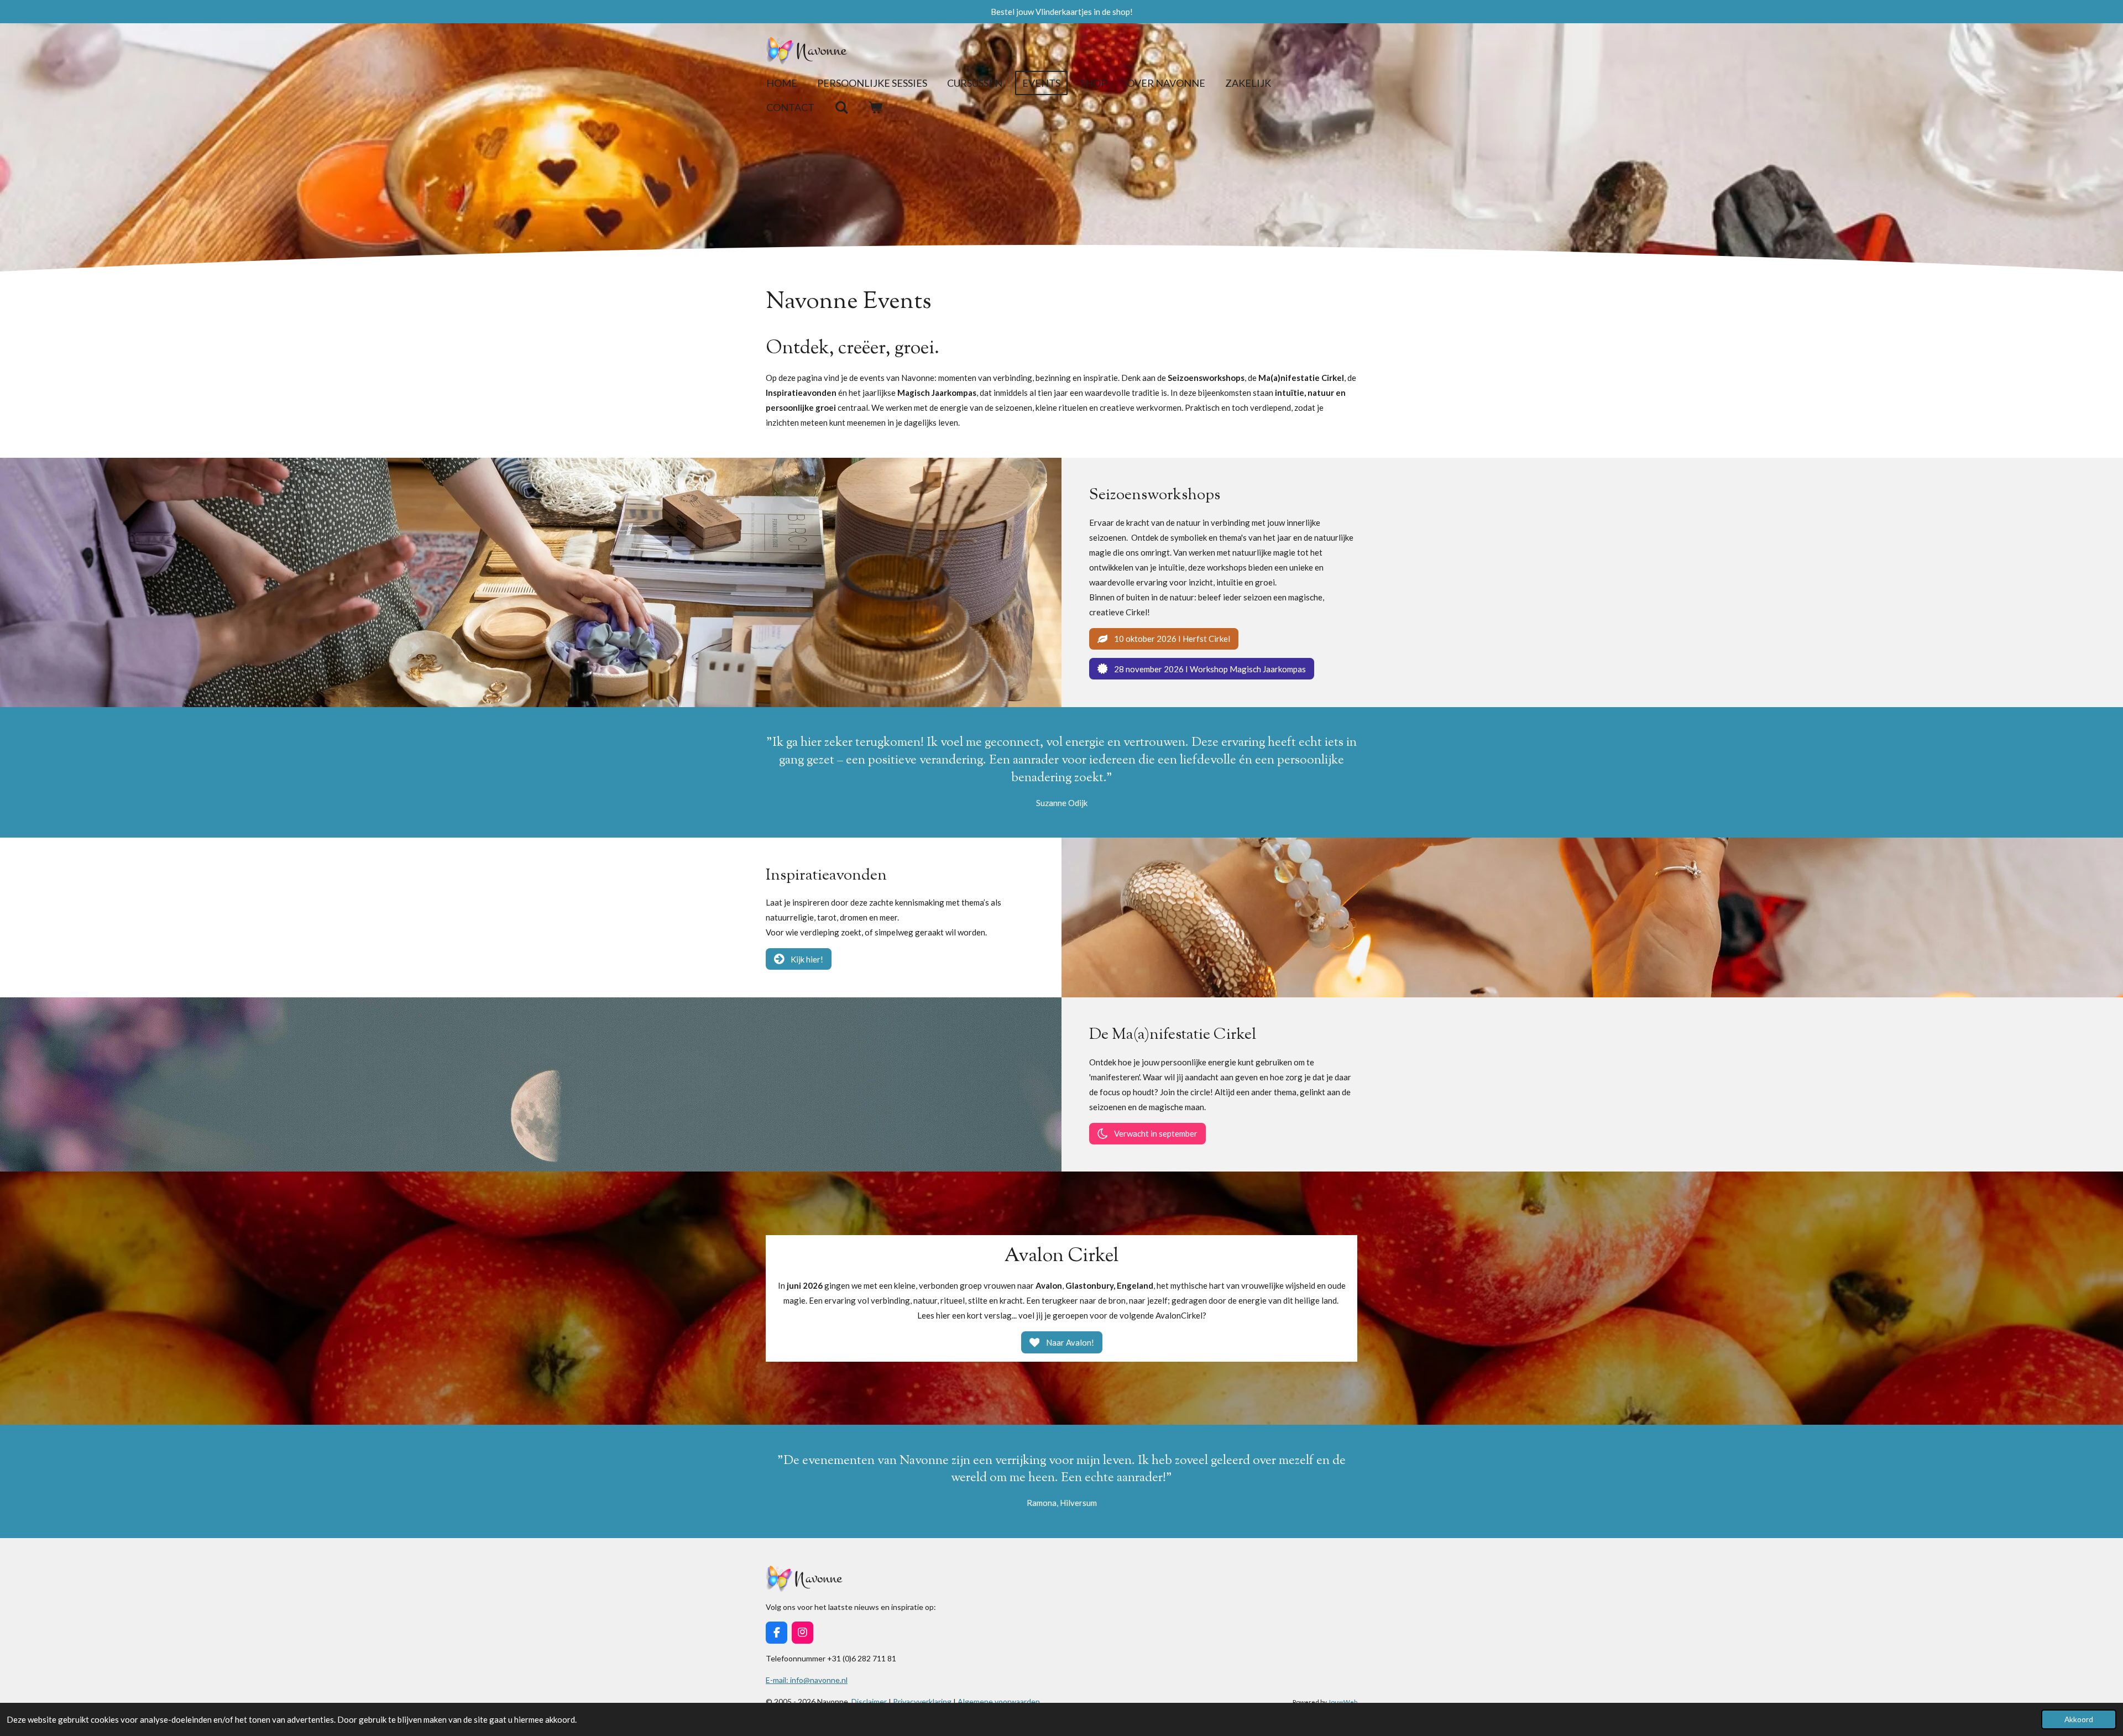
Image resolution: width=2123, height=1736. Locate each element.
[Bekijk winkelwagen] (875, 108)
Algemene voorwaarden (999, 1701)
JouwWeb (1343, 1702)
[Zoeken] (841, 108)
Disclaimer (870, 1701)
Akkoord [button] (2079, 1719)
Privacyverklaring (922, 1701)
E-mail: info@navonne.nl (807, 1680)
